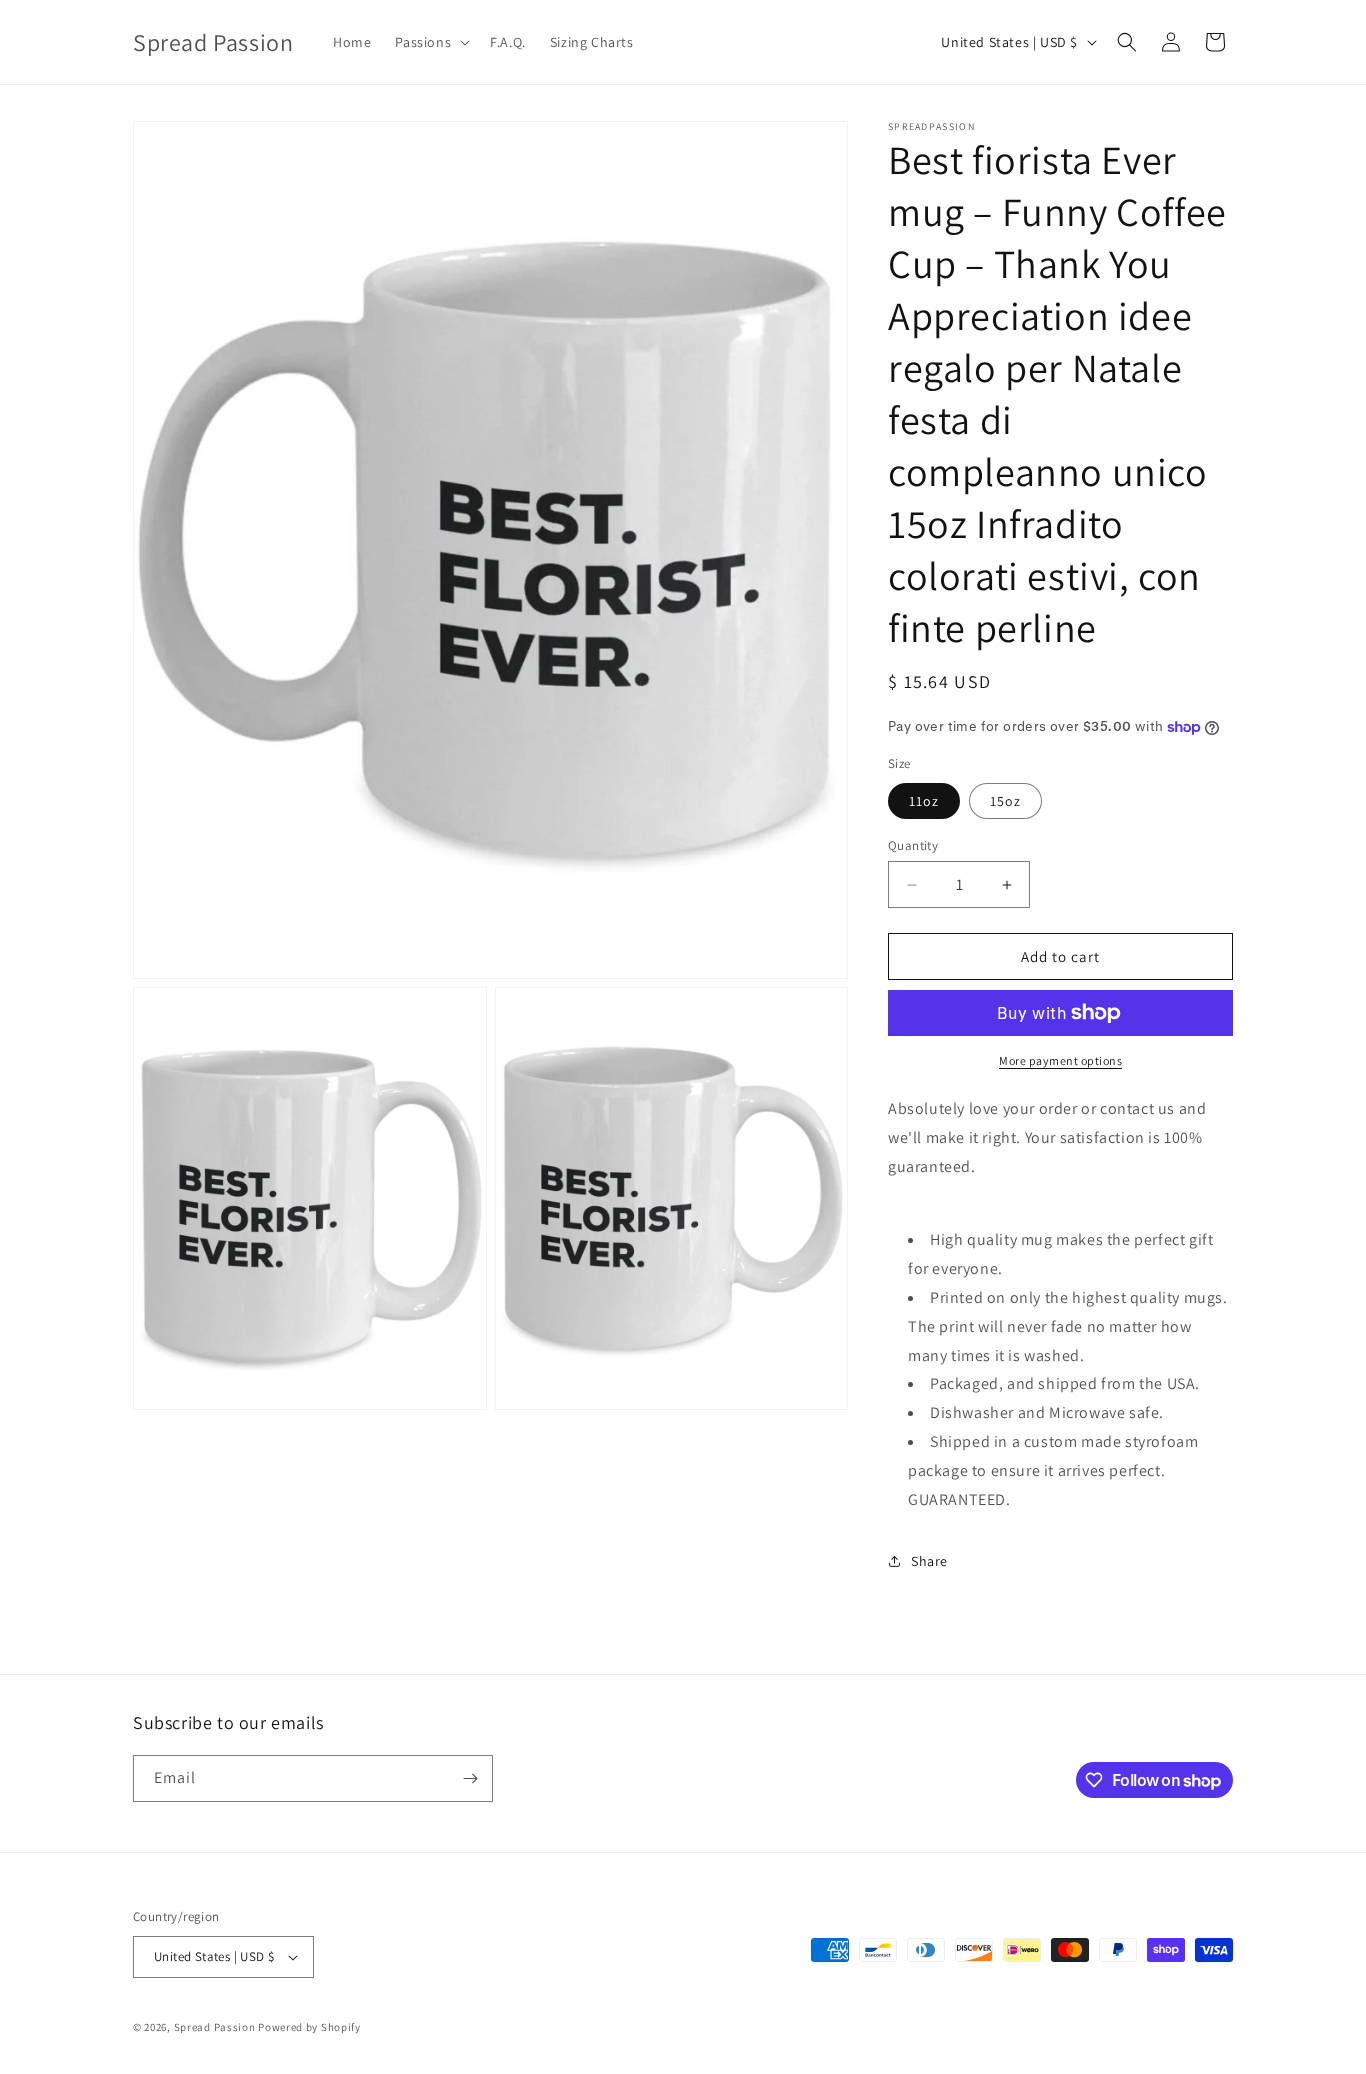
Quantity (913, 845)
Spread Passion (215, 2027)
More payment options (1060, 1060)
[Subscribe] (470, 1778)
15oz (1005, 801)
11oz (924, 801)
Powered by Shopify (309, 2027)
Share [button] (929, 1561)
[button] (430, 42)
